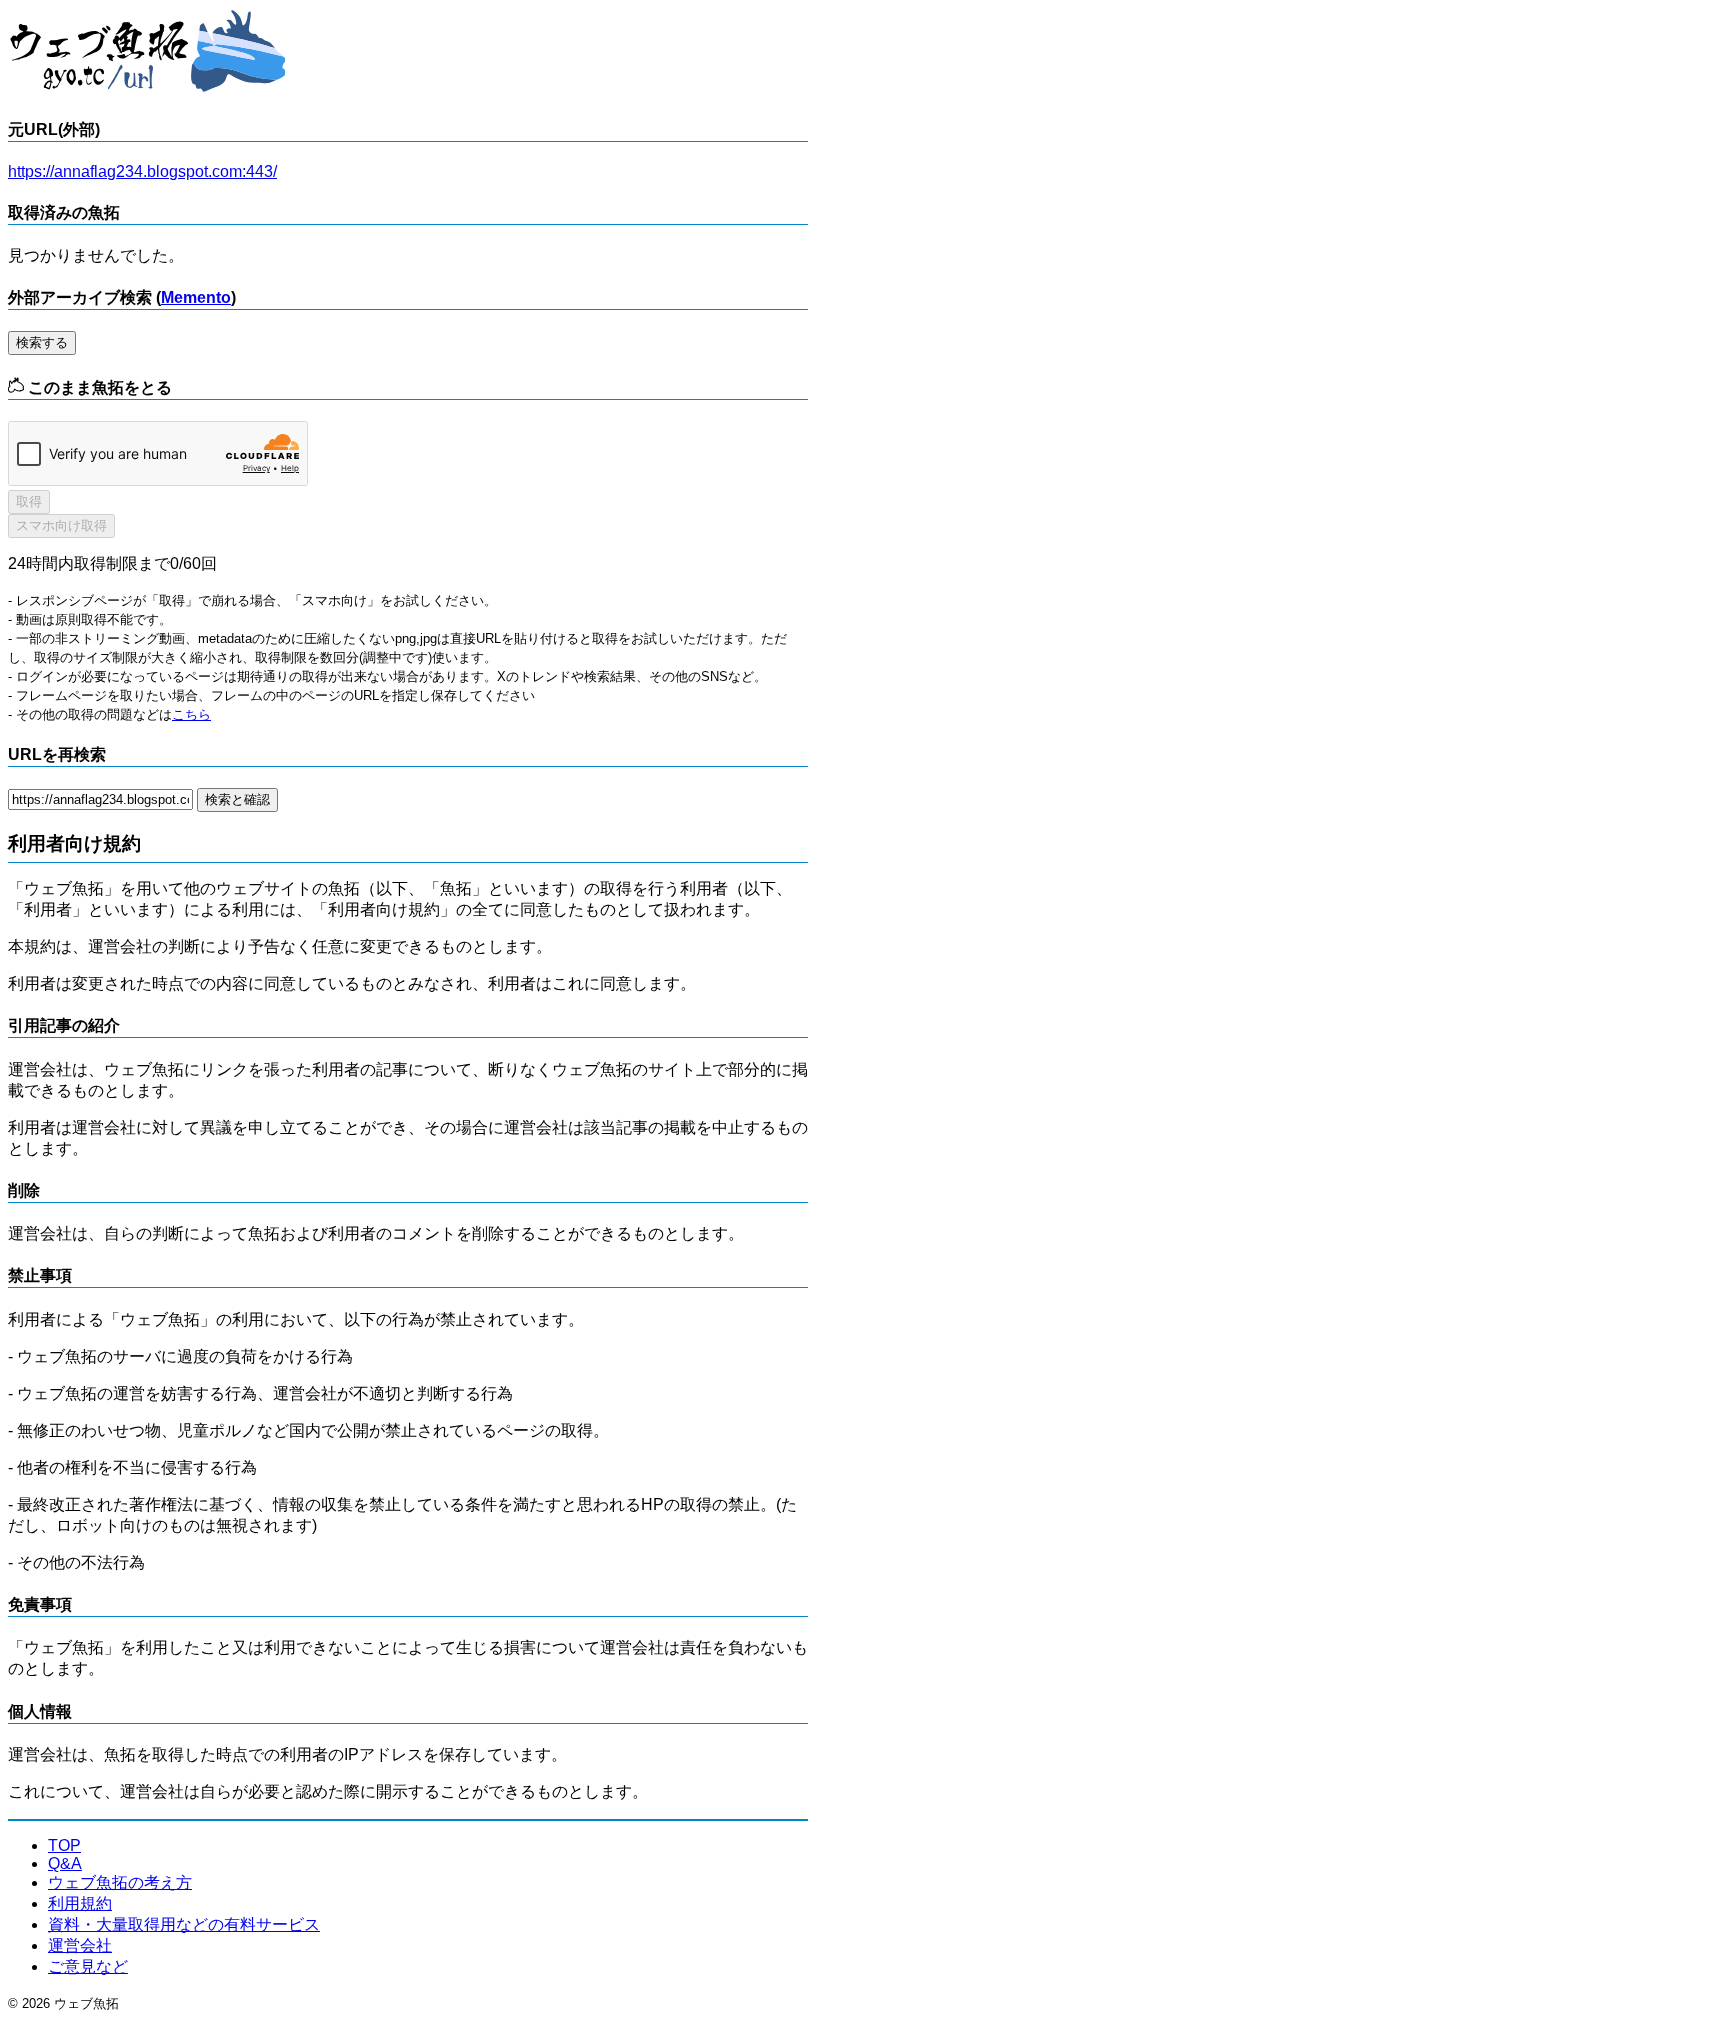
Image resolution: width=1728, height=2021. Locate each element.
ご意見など (88, 1966)
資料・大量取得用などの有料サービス (184, 1924)
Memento (196, 297)
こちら (191, 714)
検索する (42, 342)
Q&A (65, 1863)
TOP (64, 1845)
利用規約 (80, 1903)
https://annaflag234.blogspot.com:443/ (142, 171)
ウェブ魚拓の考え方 (120, 1882)
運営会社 (80, 1945)
